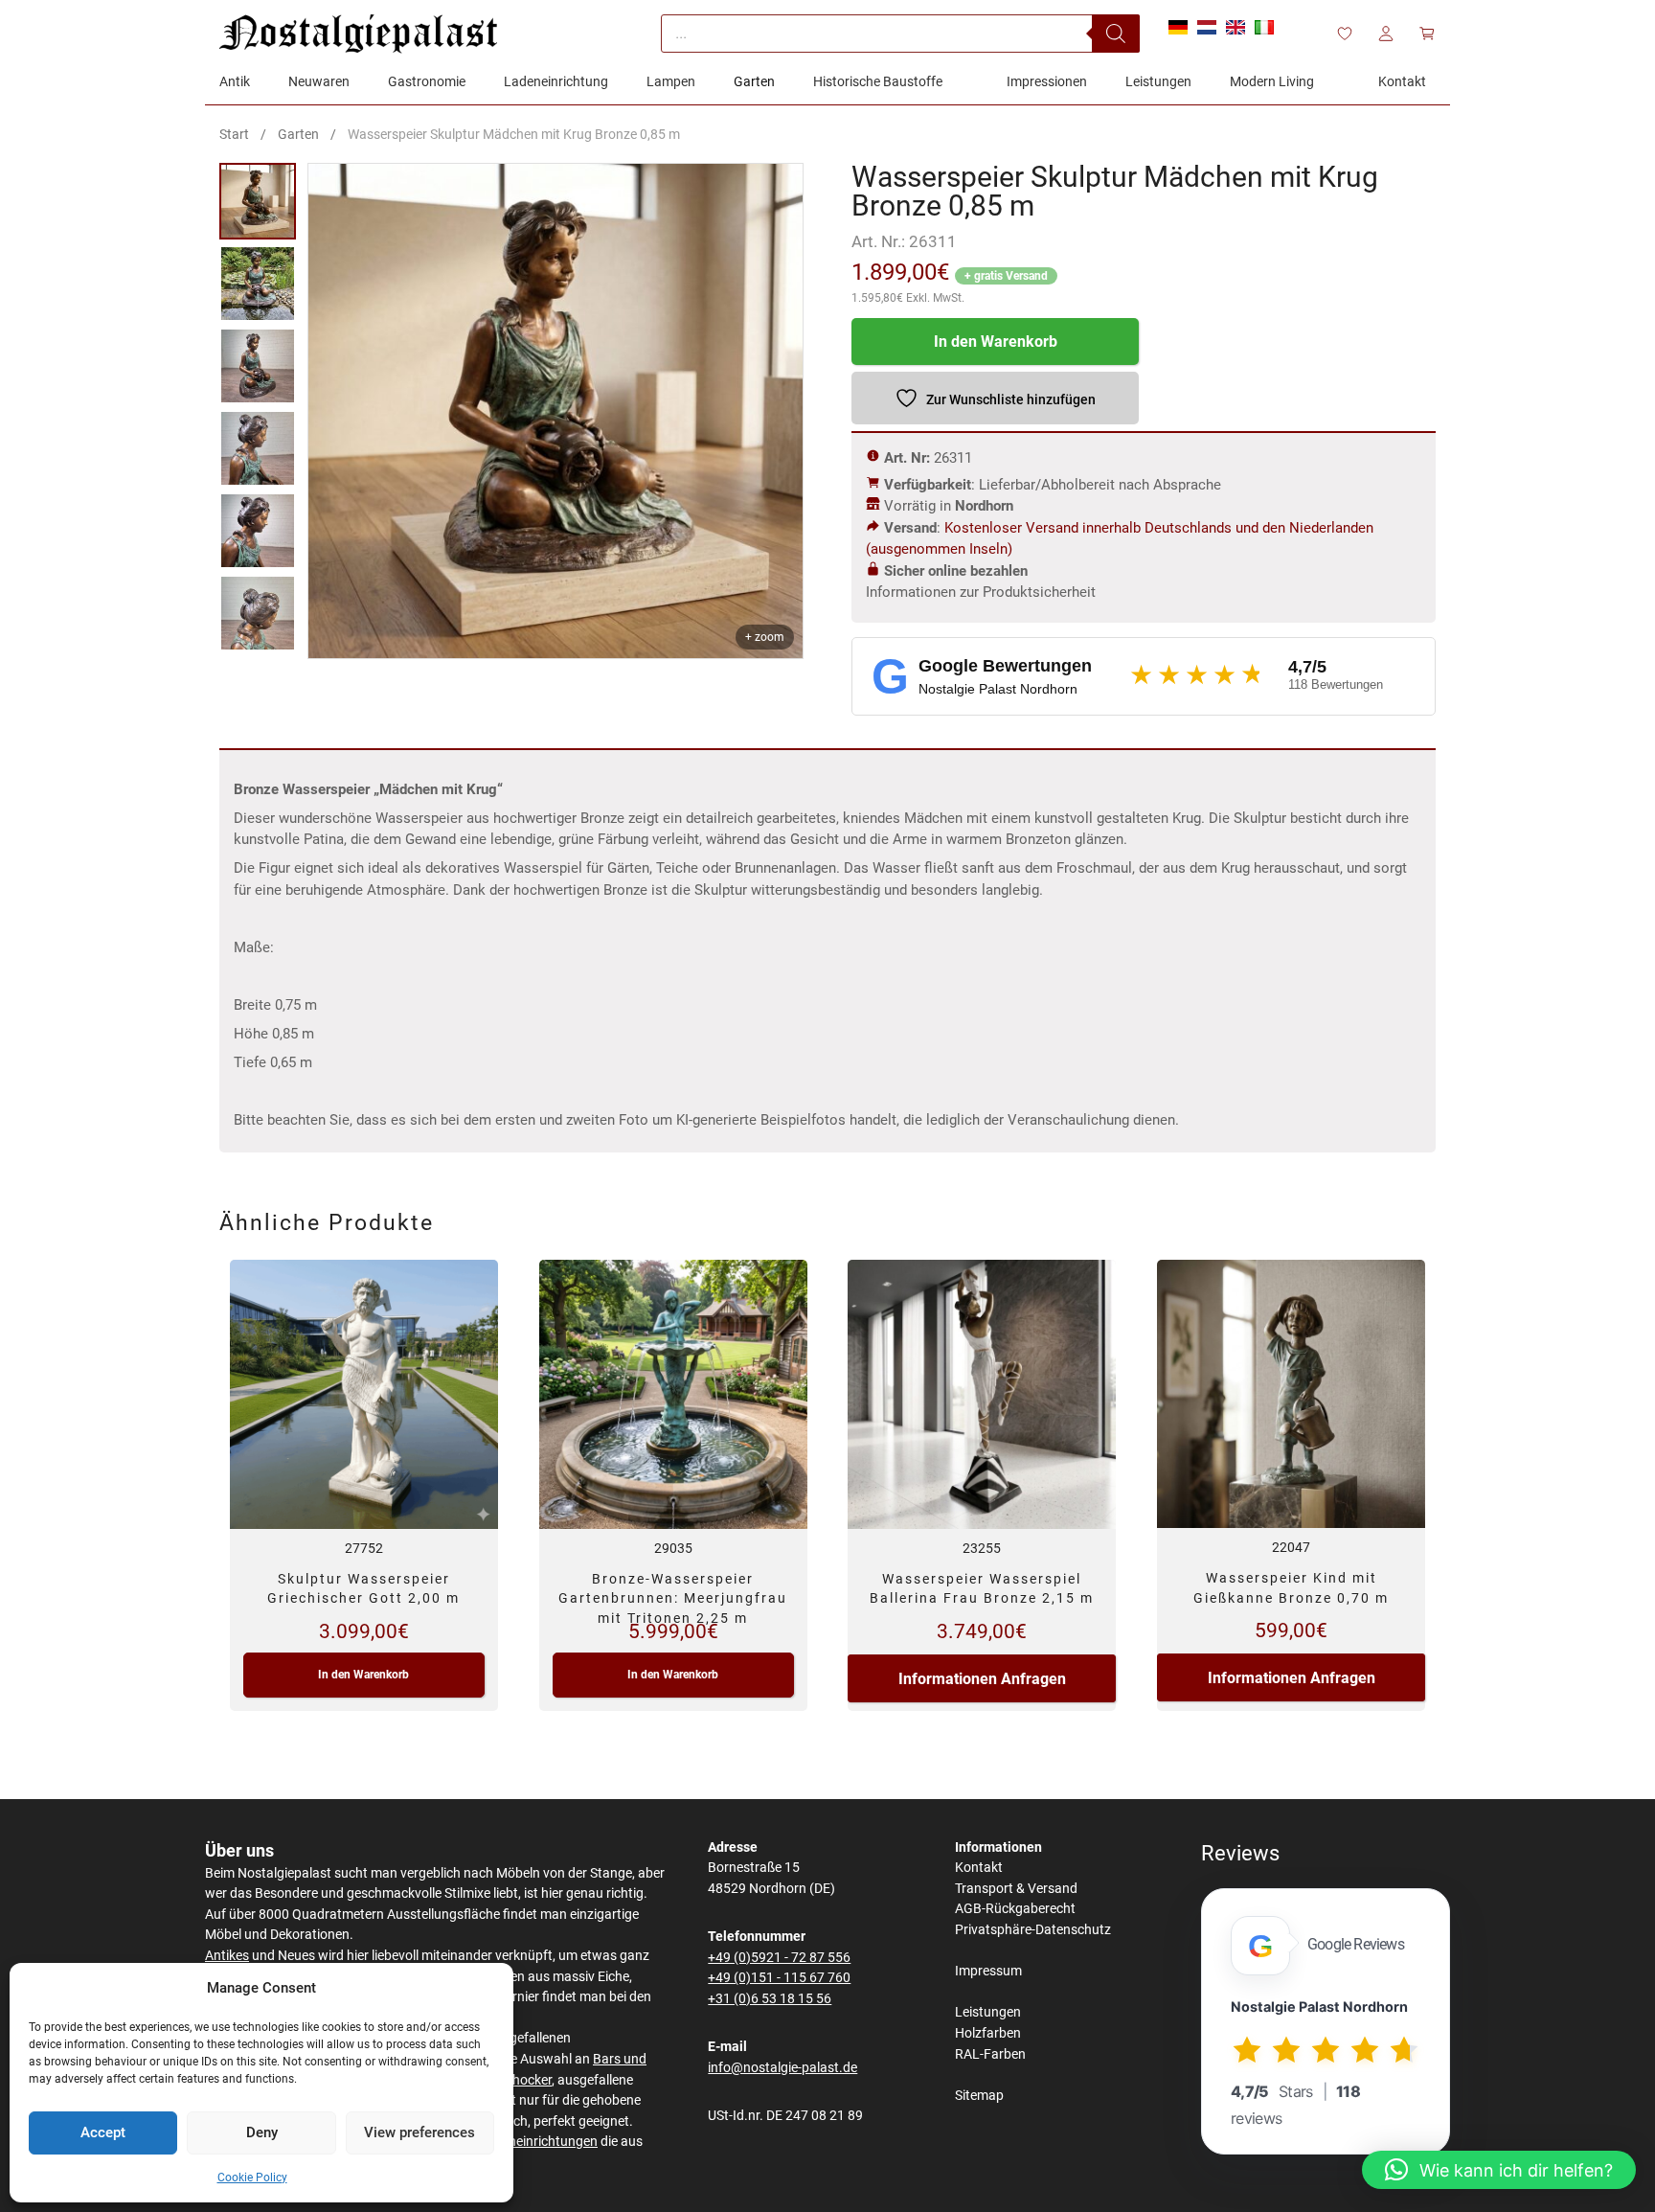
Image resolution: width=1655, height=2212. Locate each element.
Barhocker (521, 2080)
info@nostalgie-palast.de (782, 2068)
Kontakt (979, 1868)
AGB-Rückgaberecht (1015, 1909)
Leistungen (988, 2012)
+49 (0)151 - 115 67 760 (779, 1978)
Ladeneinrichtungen (538, 2142)
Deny (262, 2132)
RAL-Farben (990, 2054)
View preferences (419, 2132)
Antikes (227, 1956)
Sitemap (979, 2096)
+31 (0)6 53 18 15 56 (770, 1999)
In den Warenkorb (996, 342)
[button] (1499, 2170)
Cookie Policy (252, 2178)
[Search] (1116, 34)
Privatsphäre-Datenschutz (1033, 1930)
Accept (103, 2132)
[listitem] (258, 201)
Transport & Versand (1016, 1889)
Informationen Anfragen (982, 1679)
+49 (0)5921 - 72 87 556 (779, 1958)
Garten (298, 134)
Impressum (988, 1971)
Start (234, 134)
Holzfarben (988, 2033)
